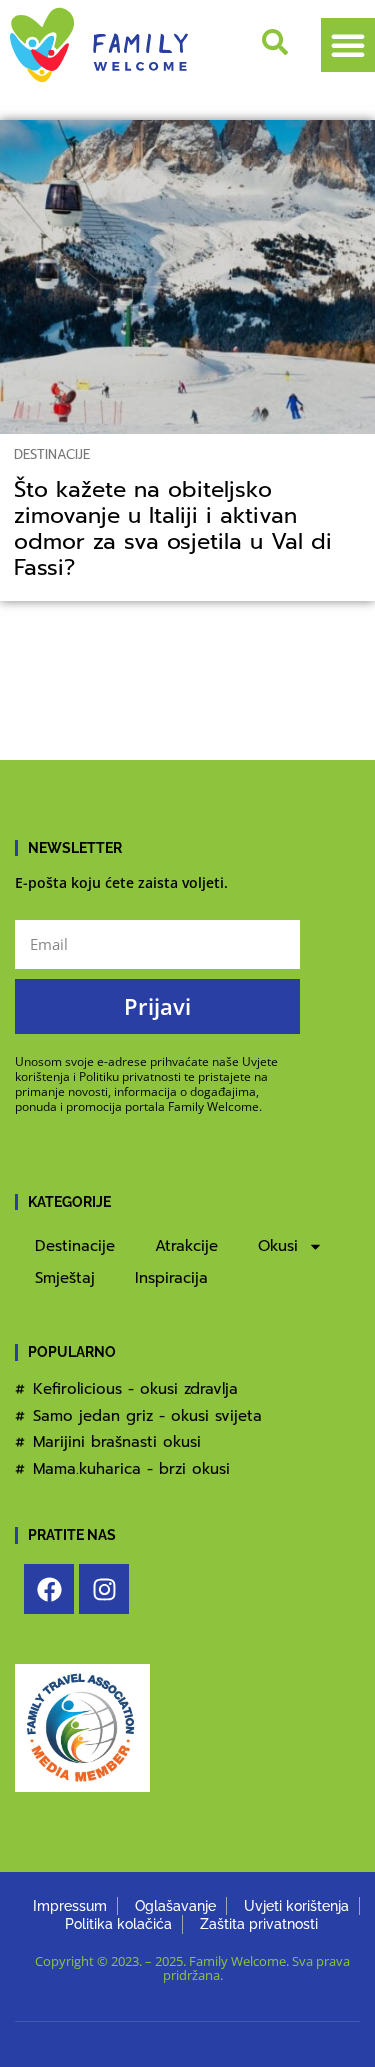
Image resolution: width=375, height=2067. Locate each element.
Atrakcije (186, 1246)
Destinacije (52, 454)
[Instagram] (104, 1589)
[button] (348, 45)
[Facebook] (49, 1589)
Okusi (278, 1246)
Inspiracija (171, 1278)
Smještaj (65, 1278)
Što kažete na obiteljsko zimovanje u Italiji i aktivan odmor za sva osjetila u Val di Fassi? (173, 529)
